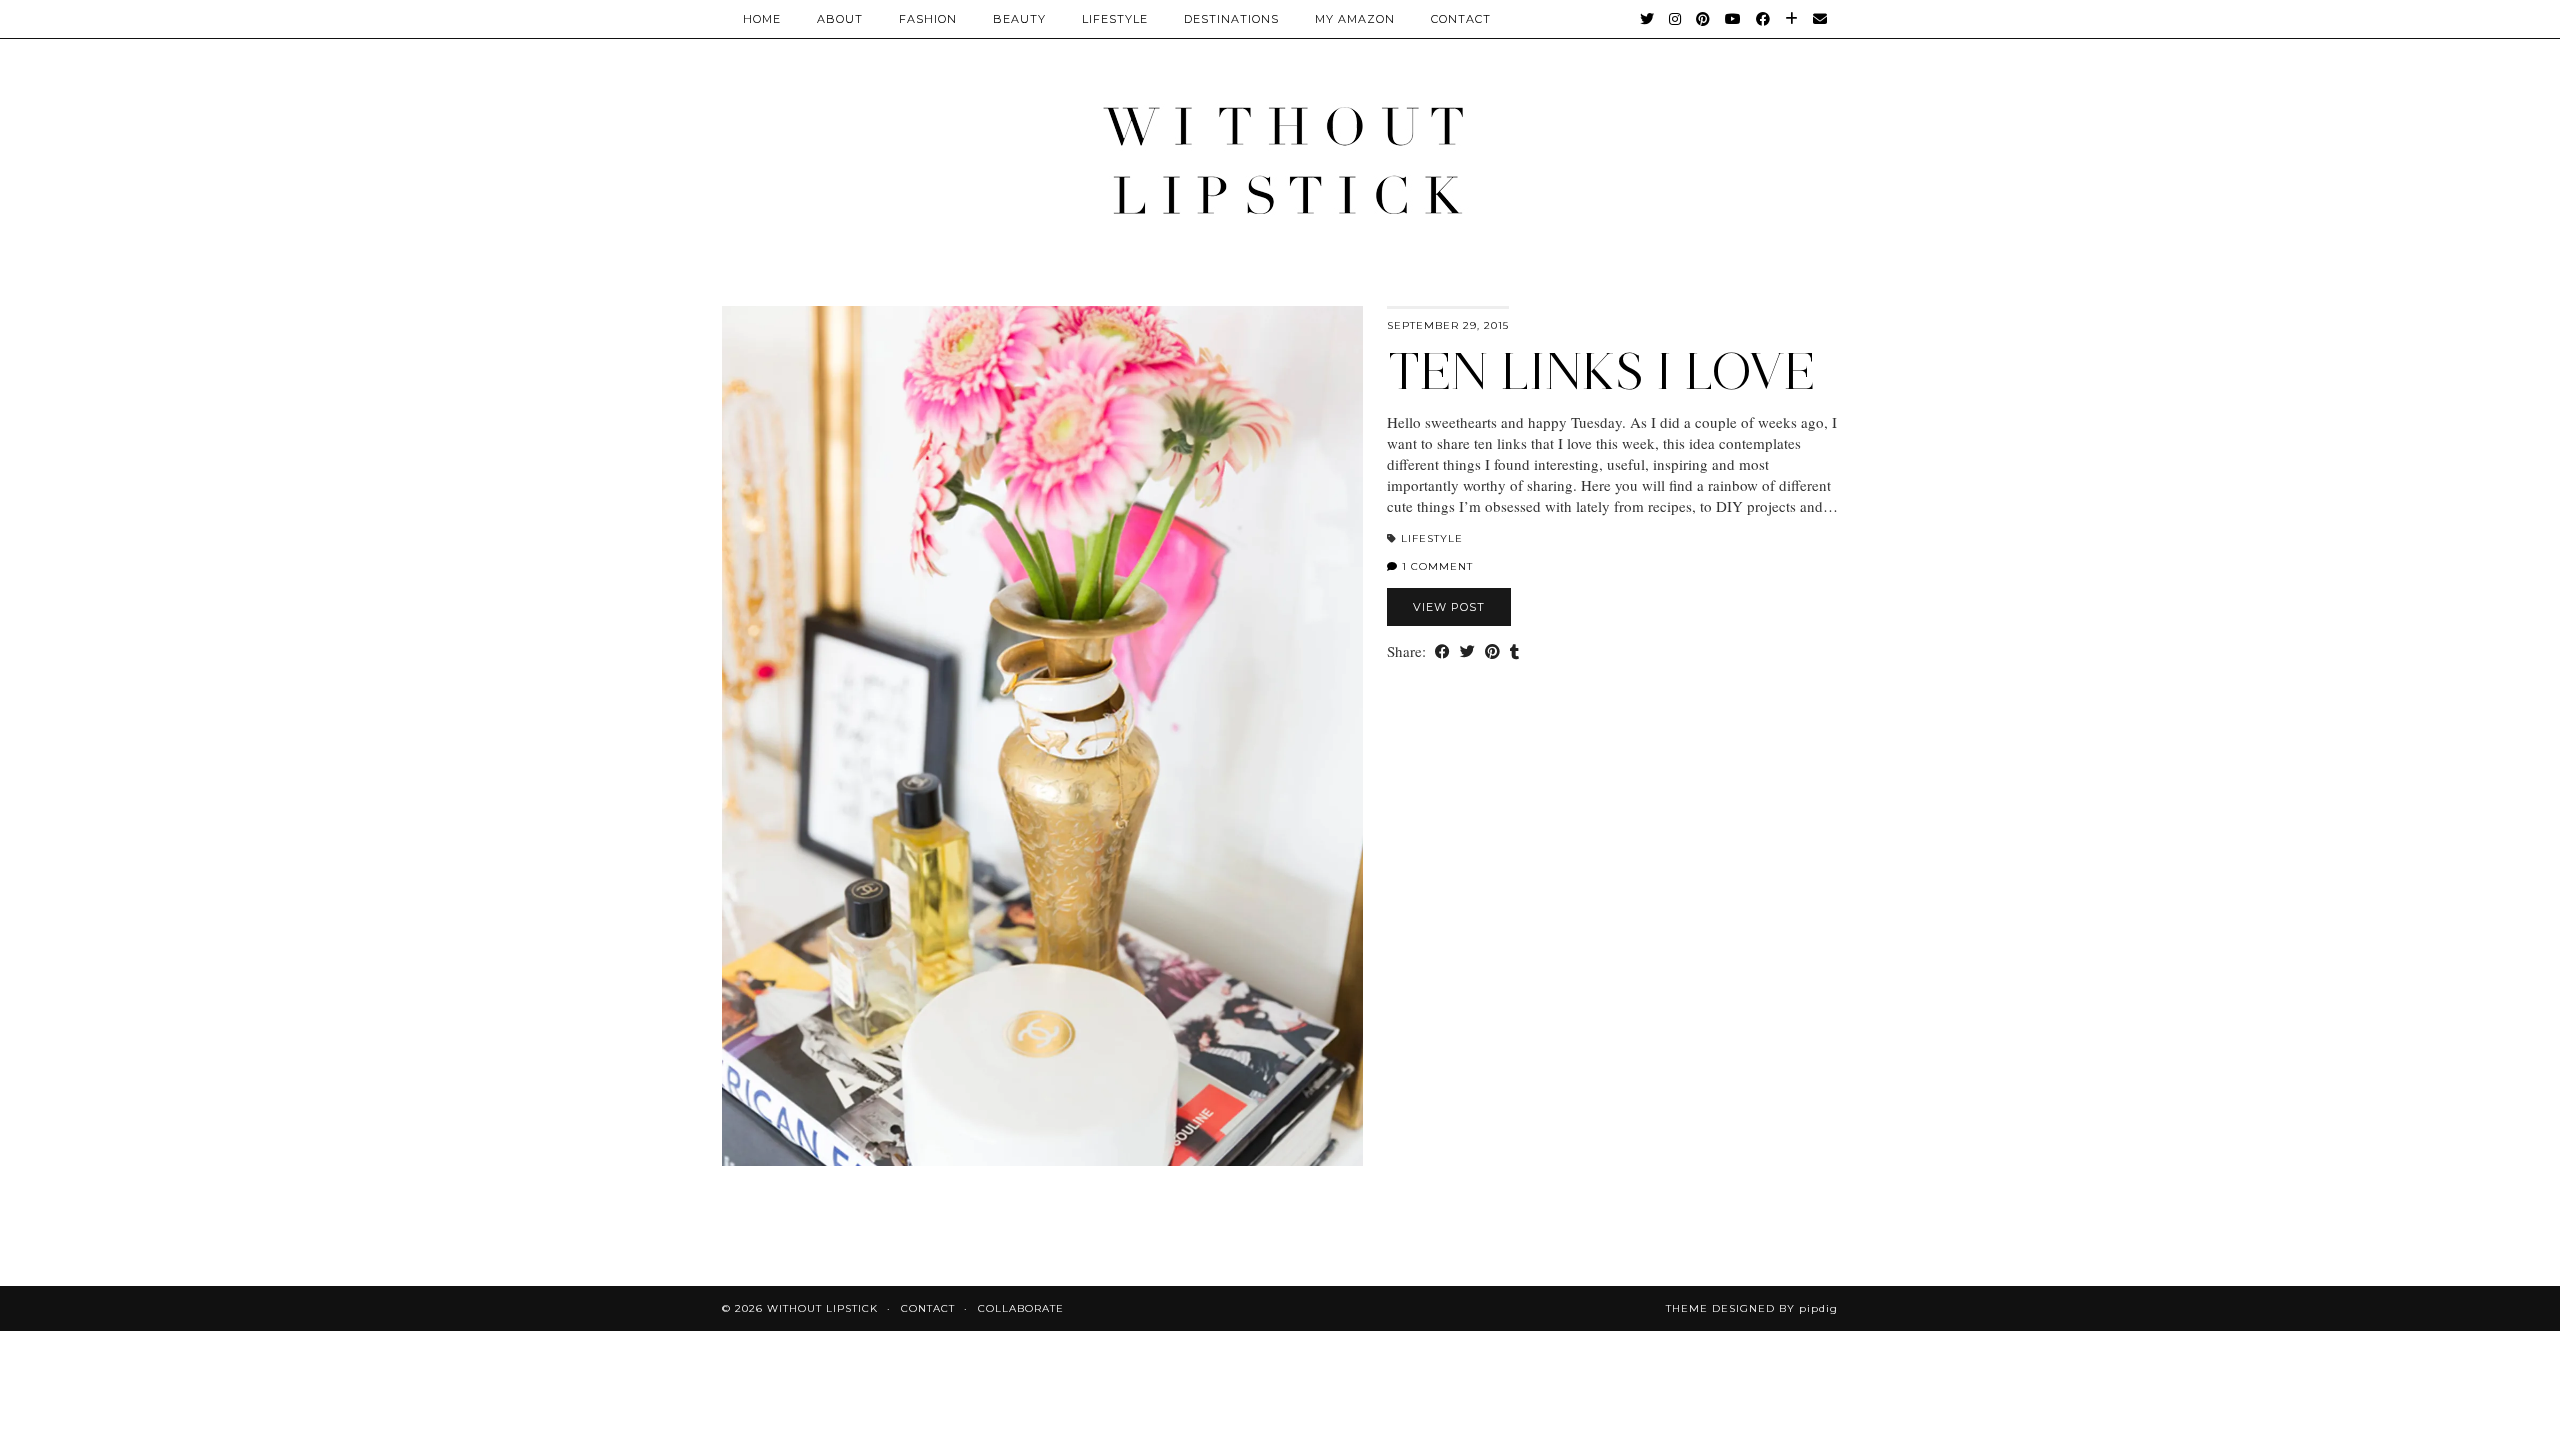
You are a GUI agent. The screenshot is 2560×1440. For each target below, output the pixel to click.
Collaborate (1021, 1308)
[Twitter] (1647, 19)
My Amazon (1355, 19)
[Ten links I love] (1042, 736)
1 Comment (1435, 566)
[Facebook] (1763, 19)
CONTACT (1461, 19)
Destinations (1231, 19)
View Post (1449, 607)
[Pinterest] (1703, 19)
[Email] (1820, 19)
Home (762, 19)
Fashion (928, 19)
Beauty (1019, 19)
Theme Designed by (1752, 1308)
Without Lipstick (822, 1308)
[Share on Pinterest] (1492, 651)
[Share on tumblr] (1514, 651)
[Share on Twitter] (1467, 651)
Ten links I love (1601, 371)
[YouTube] (1733, 19)
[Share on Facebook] (1442, 651)
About (840, 19)
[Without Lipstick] (1280, 159)
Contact (928, 1308)
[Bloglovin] (1792, 19)
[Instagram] (1675, 19)
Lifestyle (1115, 19)
